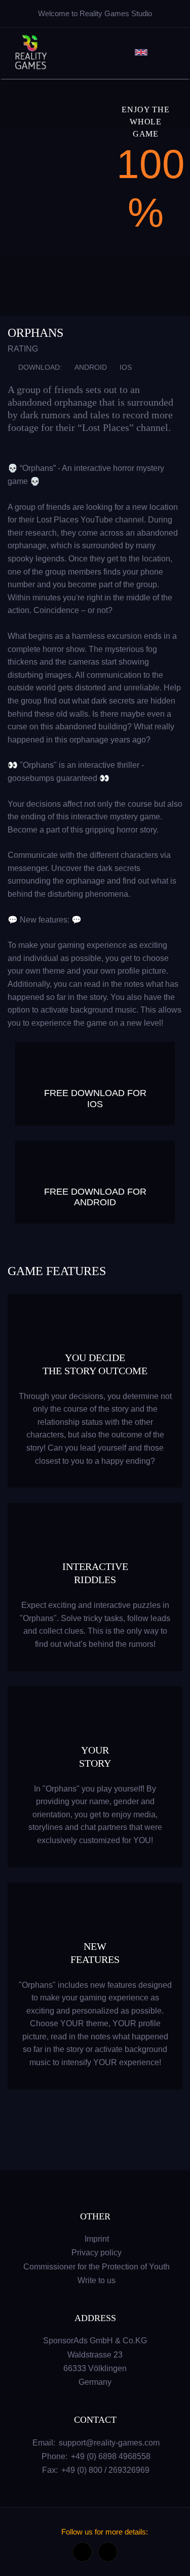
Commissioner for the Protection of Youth (97, 2267)
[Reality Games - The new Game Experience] (30, 52)
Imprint (97, 2239)
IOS (126, 367)
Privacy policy (97, 2253)
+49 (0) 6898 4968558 (111, 2456)
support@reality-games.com (109, 2443)
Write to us (97, 2280)
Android (91, 367)
